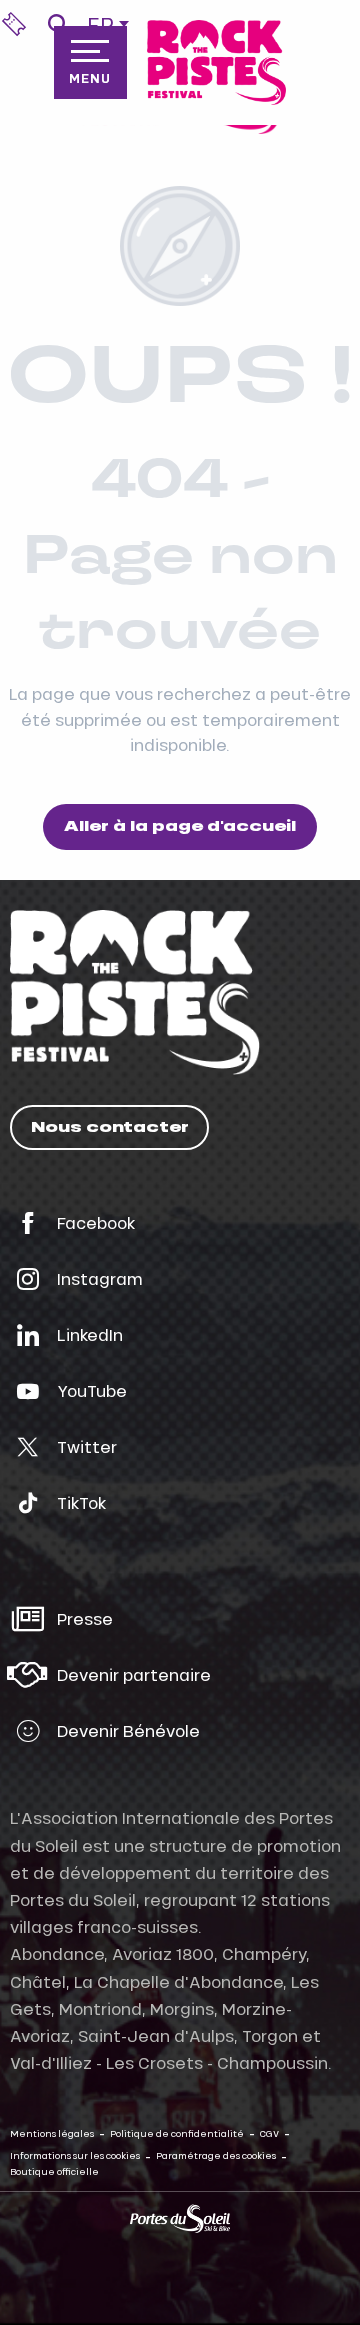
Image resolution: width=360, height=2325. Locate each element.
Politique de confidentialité (177, 2133)
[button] (57, 24)
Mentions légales (52, 2133)
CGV (269, 2133)
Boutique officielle (54, 2171)
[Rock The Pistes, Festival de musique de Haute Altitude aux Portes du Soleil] (216, 62)
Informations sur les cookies (75, 2155)
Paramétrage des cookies (216, 2155)
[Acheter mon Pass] (14, 24)
